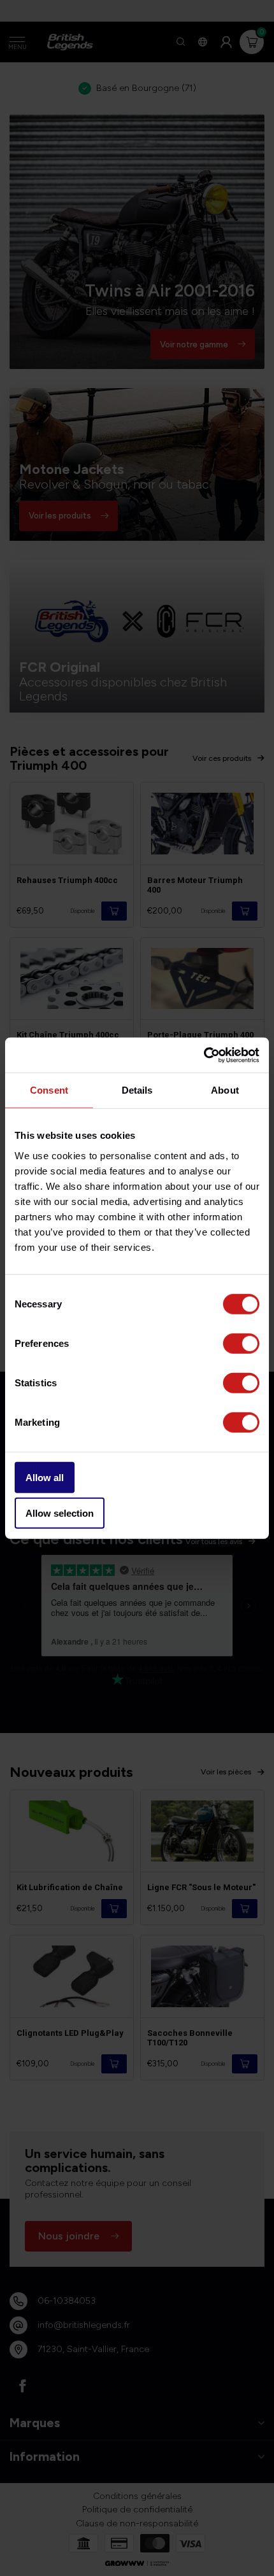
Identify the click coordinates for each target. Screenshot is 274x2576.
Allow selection (60, 1513)
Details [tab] (137, 1090)
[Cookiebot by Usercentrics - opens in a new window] (204, 1055)
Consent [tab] (49, 1090)
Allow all (45, 1477)
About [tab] (225, 1090)
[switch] (241, 1343)
